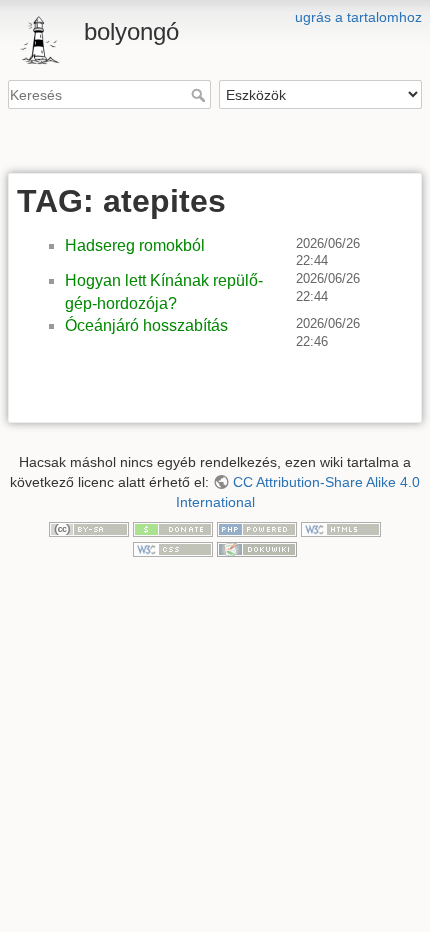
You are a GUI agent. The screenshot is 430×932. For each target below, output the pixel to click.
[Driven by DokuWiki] (257, 548)
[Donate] (173, 528)
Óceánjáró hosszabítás (146, 325)
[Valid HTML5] (341, 528)
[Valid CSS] (173, 548)
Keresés (200, 95)
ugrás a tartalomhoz (358, 17)
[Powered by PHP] (257, 528)
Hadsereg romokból (135, 245)
